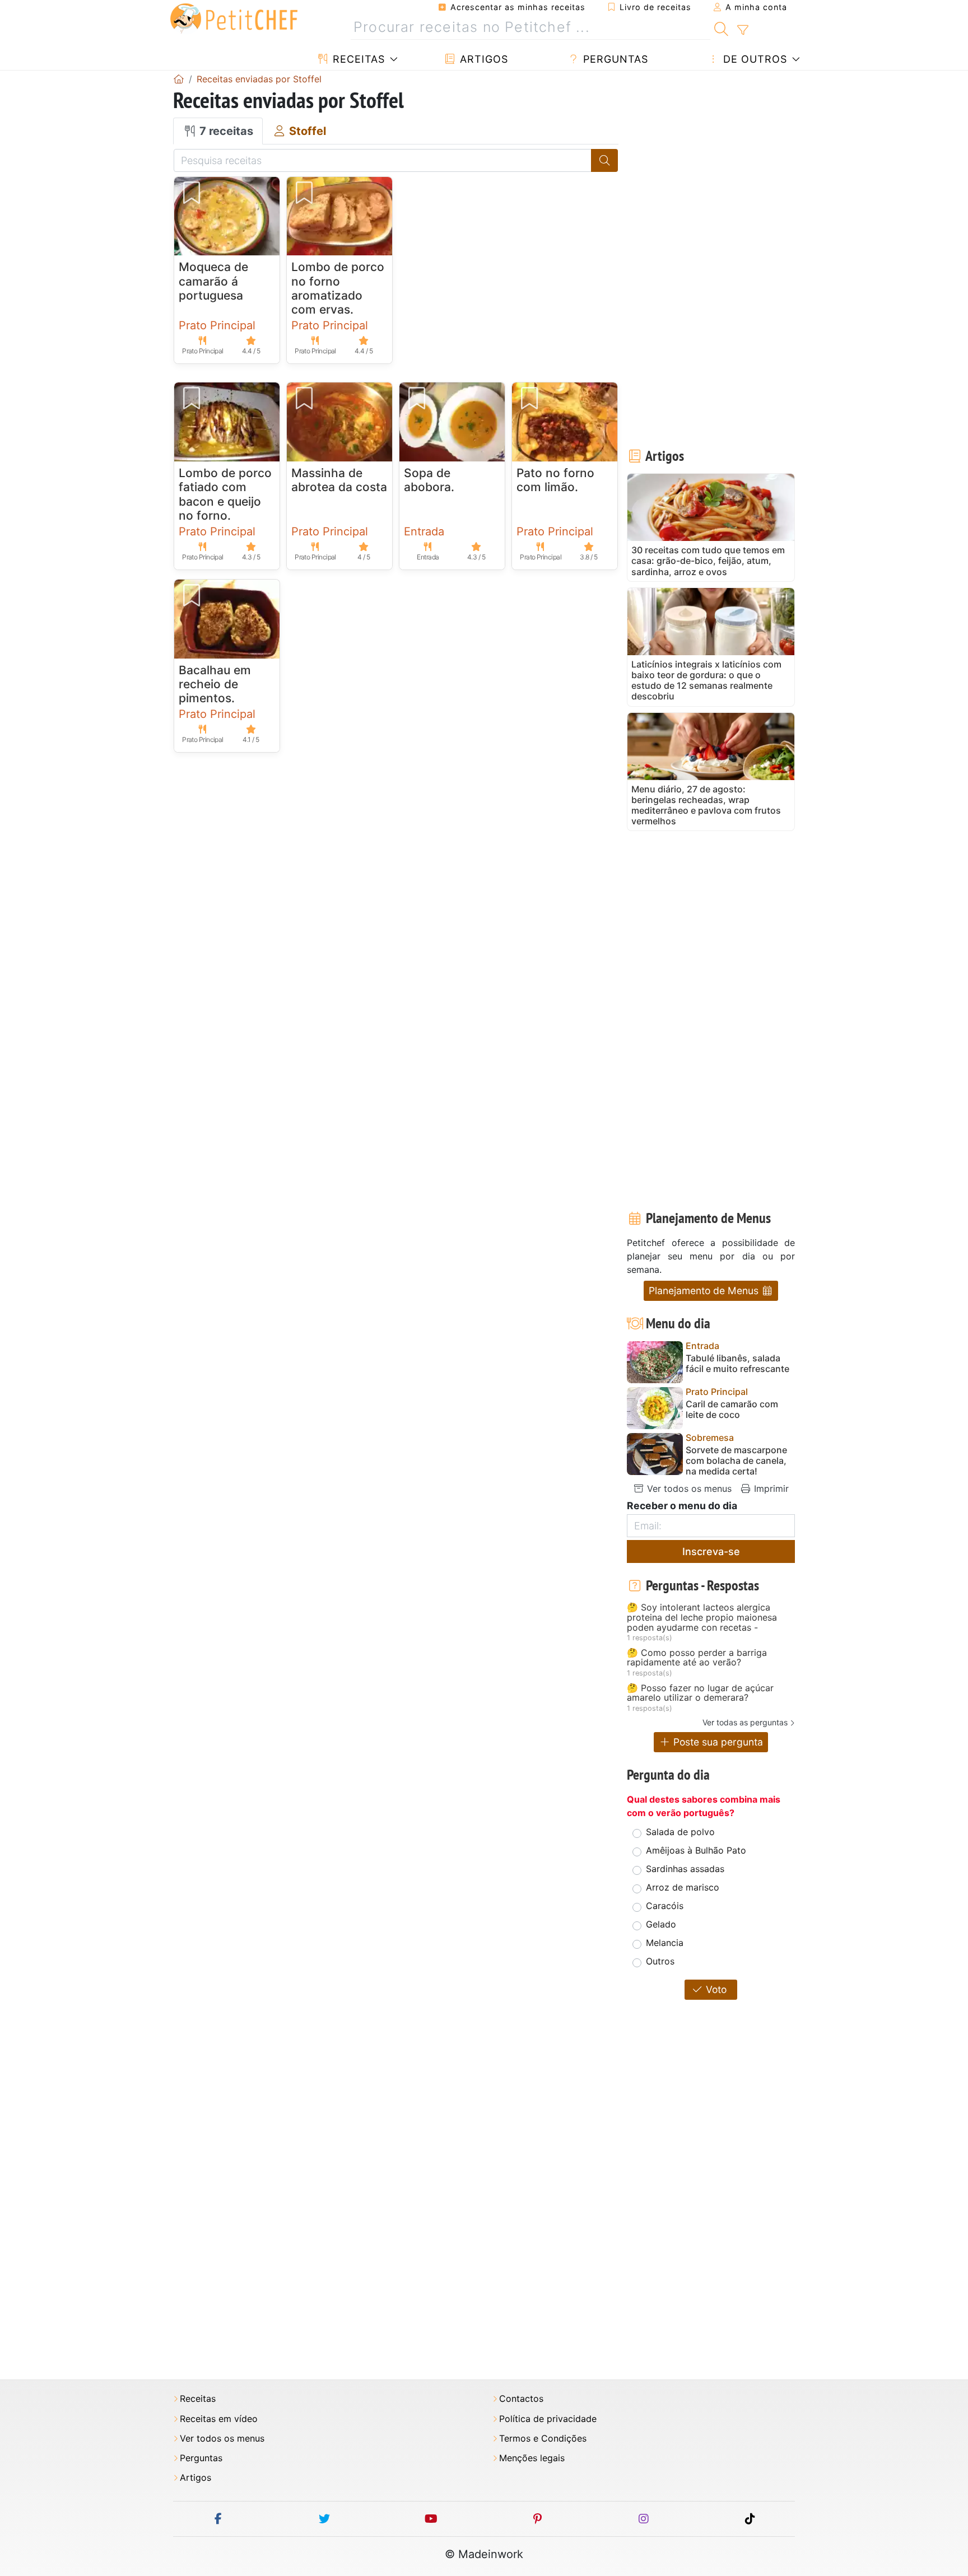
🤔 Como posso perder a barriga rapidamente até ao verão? (697, 1658)
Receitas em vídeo (219, 2419)
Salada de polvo (680, 1832)
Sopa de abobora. (429, 480)
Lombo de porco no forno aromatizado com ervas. (338, 288)
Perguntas (614, 59)
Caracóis (665, 1906)
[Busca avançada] (743, 30)
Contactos (521, 2399)
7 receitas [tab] (225, 131)
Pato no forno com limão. (555, 480)
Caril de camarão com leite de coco (732, 1410)
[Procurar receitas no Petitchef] (721, 27)
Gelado (661, 1924)
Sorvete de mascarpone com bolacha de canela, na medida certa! (736, 1461)
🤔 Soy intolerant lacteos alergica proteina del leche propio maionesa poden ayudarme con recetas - (702, 1618)
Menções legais (532, 2458)
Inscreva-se (711, 1551)
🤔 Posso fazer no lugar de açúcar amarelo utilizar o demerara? (700, 1693)
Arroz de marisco (683, 1887)
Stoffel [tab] (306, 131)
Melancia (665, 1943)
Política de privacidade (548, 2419)
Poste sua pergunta (717, 1742)
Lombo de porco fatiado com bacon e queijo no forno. (225, 494)
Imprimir (770, 1488)
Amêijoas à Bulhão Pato (696, 1850)
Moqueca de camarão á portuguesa (213, 281)
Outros (660, 1961)
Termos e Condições (543, 2439)
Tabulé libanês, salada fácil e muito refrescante (737, 1364)
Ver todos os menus (688, 1488)
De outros (753, 59)
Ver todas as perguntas (745, 1722)
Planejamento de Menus (705, 1291)
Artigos (482, 59)
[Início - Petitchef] (179, 79)
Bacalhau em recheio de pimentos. (215, 684)
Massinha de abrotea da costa (339, 480)
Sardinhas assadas (685, 1869)
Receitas (357, 59)
